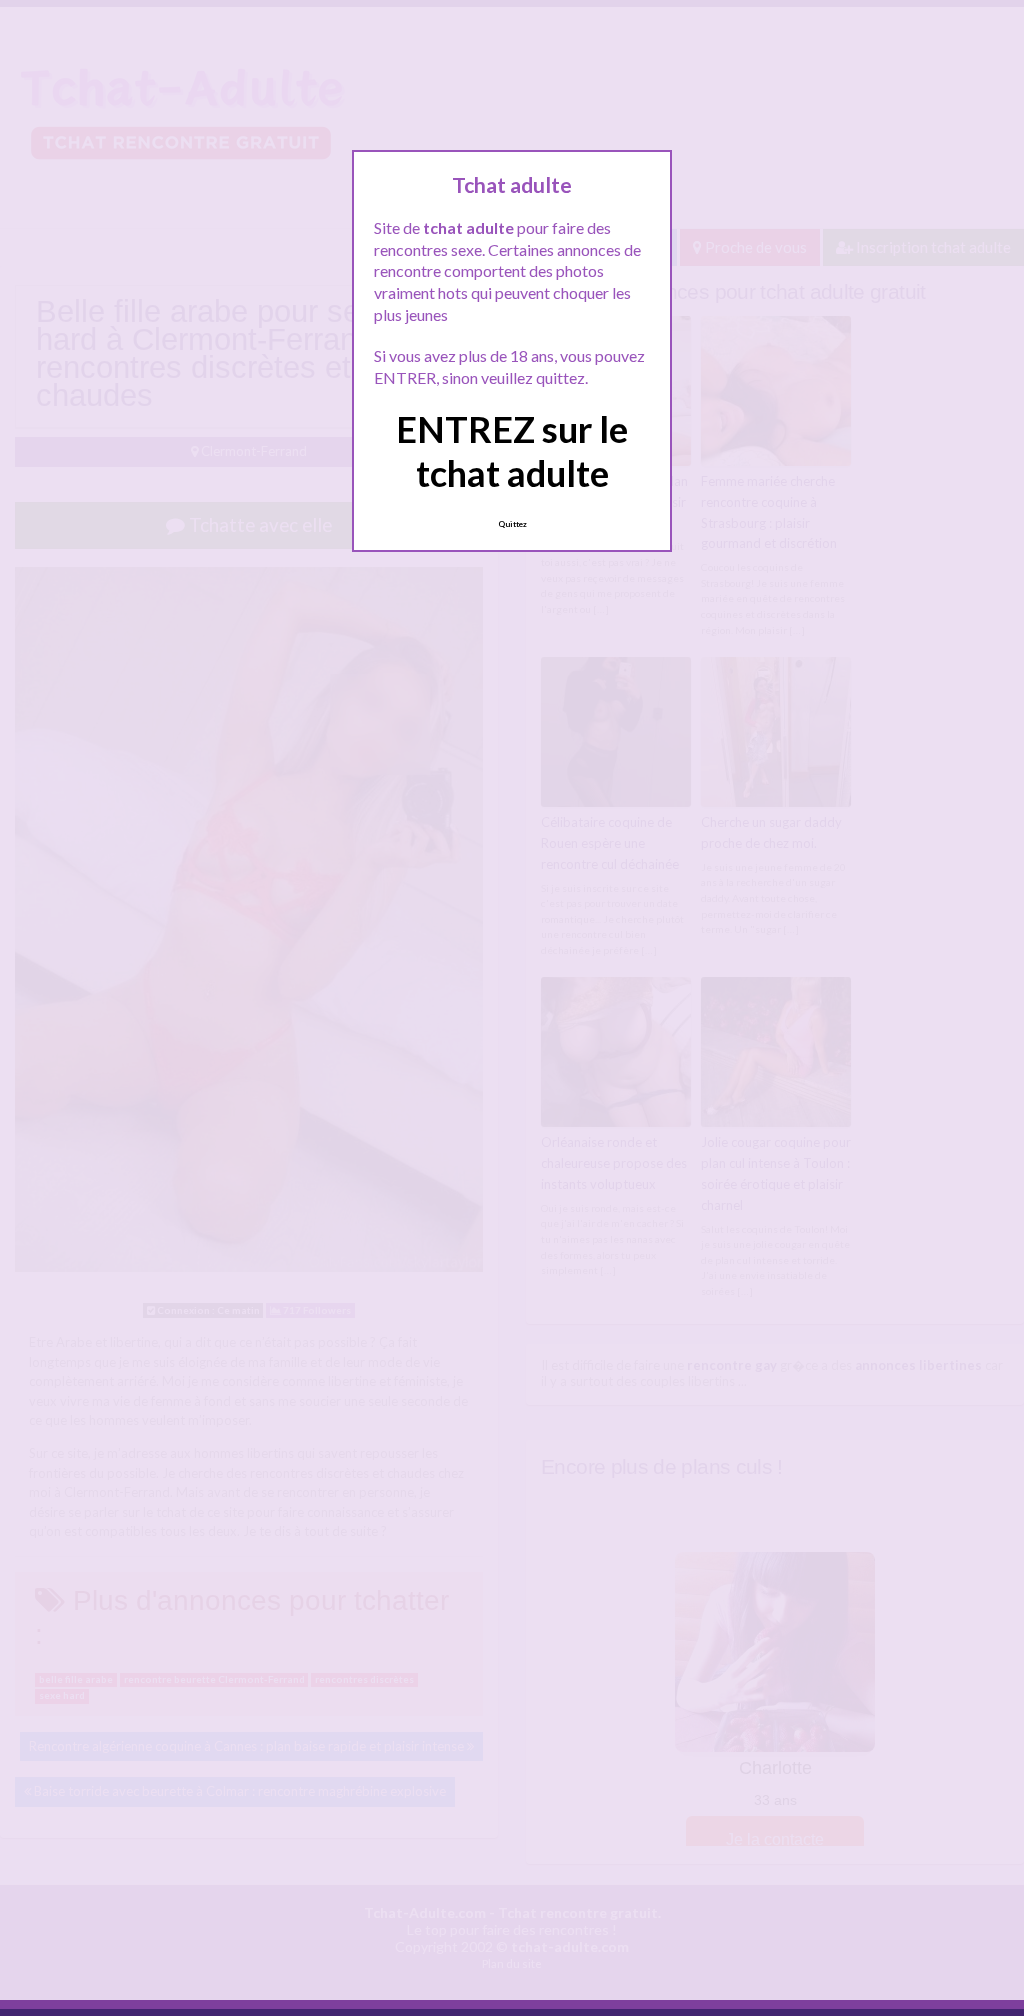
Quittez (512, 524)
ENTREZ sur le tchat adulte (512, 450)
